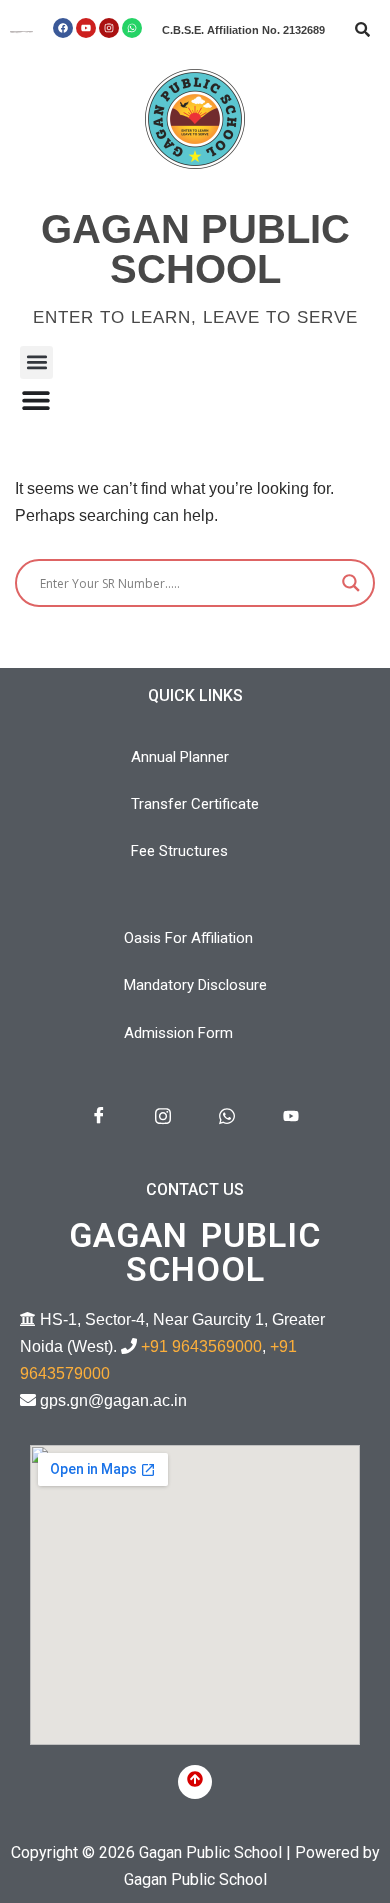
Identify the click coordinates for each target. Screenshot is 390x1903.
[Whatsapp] (132, 28)
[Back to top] (195, 1782)
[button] (36, 362)
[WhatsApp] (227, 1117)
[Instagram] (109, 28)
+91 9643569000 (201, 1346)
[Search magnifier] (351, 583)
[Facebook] (63, 28)
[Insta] (163, 1117)
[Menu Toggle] (36, 400)
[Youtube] (86, 28)
